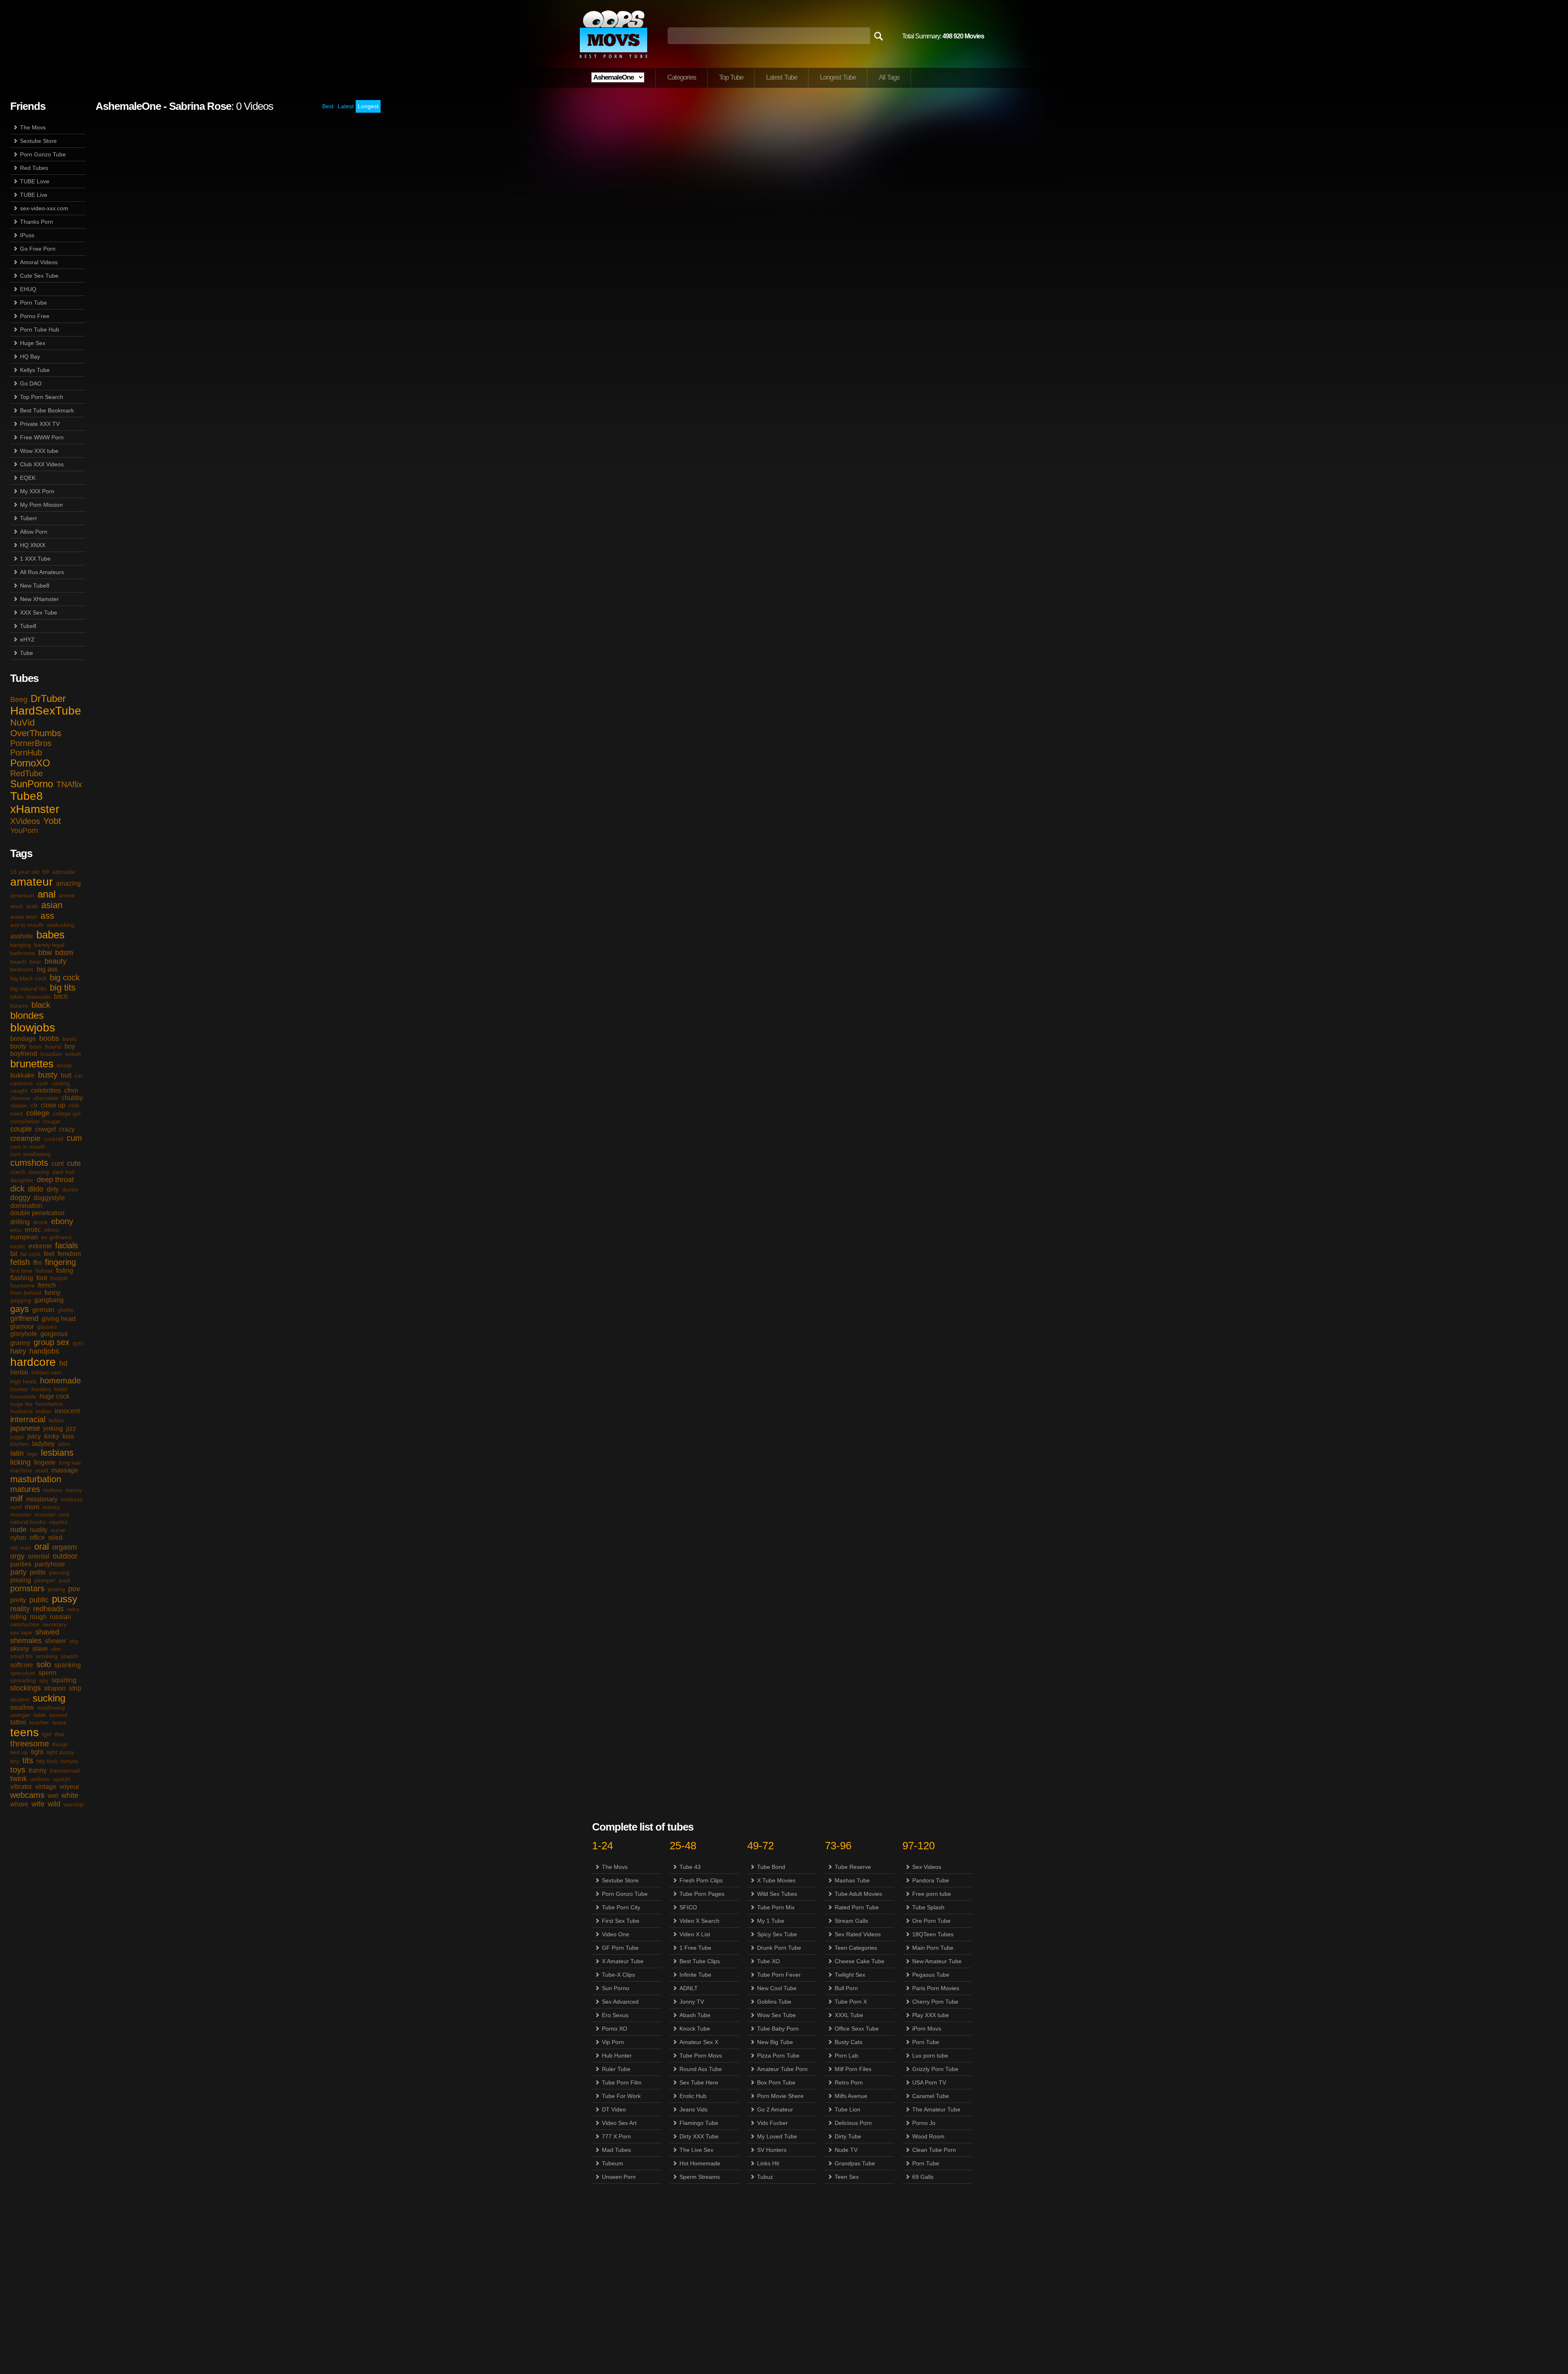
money (51, 1507)
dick (17, 1189)
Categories (682, 77)
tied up (19, 1752)
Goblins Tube (774, 2002)
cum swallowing (30, 1154)
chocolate (46, 1098)
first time (21, 1271)
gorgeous (54, 1334)
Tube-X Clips (618, 1975)
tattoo (18, 1722)
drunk (40, 1222)
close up (53, 1105)
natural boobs (28, 1522)
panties (21, 1564)
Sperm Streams (700, 2177)
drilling (20, 1222)
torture (69, 1761)
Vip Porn (613, 2042)
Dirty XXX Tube (699, 2136)
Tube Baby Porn (778, 2029)
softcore (22, 1665)
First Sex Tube (621, 1921)
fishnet (44, 1271)
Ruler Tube (616, 2069)
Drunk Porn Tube (779, 1948)
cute (74, 1163)
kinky (52, 1436)
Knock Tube (695, 2029)
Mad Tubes (616, 2150)
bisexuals (39, 997)
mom (32, 1507)
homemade (60, 1381)
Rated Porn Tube (857, 1907)
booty (18, 1046)
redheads (48, 1609)
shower (56, 1641)
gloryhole (24, 1334)
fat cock (30, 1254)
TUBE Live (34, 195)
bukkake (22, 1075)
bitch (61, 997)
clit (34, 1105)
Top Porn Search (42, 397)
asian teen (24, 917)
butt (66, 1075)
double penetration (37, 1213)
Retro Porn (849, 2082)
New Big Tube (775, 2042)
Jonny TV (692, 2002)
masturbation (36, 1479)
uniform (40, 1779)
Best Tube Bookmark (47, 410)
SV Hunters (772, 2150)
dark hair (64, 1172)
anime (67, 895)
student (20, 1699)
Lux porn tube (930, 2056)
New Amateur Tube (937, 1961)
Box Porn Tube (776, 2082)
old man (21, 1548)
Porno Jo (924, 2123)
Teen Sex (847, 2177)
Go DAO (31, 383)
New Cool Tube (777, 1988)
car (79, 1076)
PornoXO (30, 763)
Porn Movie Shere (780, 2096)
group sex (51, 1342)
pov (74, 1589)
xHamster (35, 809)
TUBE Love (35, 181)
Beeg (19, 699)
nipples (58, 1522)
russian (60, 1617)
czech (18, 1172)
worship (74, 1804)
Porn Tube (33, 303)
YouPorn (24, 831)
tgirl (47, 1734)
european (24, 1237)
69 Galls (923, 2177)
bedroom (22, 969)
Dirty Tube (848, 2136)
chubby (72, 1098)
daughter (22, 1180)
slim (56, 1649)
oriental (39, 1556)
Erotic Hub (693, 2096)
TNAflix (69, 784)
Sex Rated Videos (858, 1934)
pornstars (27, 1588)
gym (78, 1343)
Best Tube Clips (700, 1961)
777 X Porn (616, 2136)
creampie (25, 1138)
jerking (53, 1429)
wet (53, 1796)
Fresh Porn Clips (701, 1880)
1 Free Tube (695, 1948)
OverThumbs (36, 733)
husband (21, 1411)
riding (18, 1617)
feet (49, 1254)
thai (59, 1734)
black (41, 1005)
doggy (20, 1198)
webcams (27, 1795)
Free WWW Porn (42, 437)
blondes (27, 1015)
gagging (21, 1300)
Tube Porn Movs (701, 2056)
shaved (47, 1632)
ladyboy (43, 1444)
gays (20, 1309)
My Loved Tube (777, 2136)
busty (48, 1075)
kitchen (19, 1444)
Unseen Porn (619, 2177)
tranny (38, 1770)
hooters (41, 1389)
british (73, 1054)
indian (44, 1411)
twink (19, 1779)
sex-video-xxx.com (44, 208)
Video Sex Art (619, 2123)
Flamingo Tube (699, 2123)
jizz (71, 1429)
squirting (64, 1680)
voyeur (69, 1787)
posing (56, 1589)
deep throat (55, 1180)
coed (17, 1114)
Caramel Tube (931, 2096)
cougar (52, 1121)
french (47, 1285)
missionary (42, 1499)
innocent (67, 1411)
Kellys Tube (35, 370)
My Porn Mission (41, 505)
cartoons (21, 1083)
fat (14, 1254)
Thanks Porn (37, 222)
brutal (64, 1065)
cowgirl (46, 1129)
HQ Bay (30, 356)
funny (52, 1293)
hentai (19, 1372)
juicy (34, 1436)
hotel (61, 1389)
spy (44, 1680)
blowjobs (33, 1028)
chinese (20, 1098)
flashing (22, 1278)
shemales (26, 1641)
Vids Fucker (772, 2123)
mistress (72, 1499)
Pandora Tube (931, 1880)
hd (63, 1363)
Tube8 (28, 626)
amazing (68, 883)
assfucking (61, 925)
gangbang (49, 1300)
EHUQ (28, 289)
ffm (37, 1263)
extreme (40, 1246)
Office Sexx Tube (857, 2029)
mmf (16, 1507)
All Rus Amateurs (42, 572)
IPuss (27, 235)
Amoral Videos (39, 262)
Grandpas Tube (855, 2163)
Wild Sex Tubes (777, 1894)
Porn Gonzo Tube (43, 154)
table (40, 1715)
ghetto (66, 1310)
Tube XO (768, 1961)
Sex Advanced (620, 2002)
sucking (49, 1698)
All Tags (889, 77)
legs (32, 1454)
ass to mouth (27, 925)
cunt (58, 1164)
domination (26, 1206)
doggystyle (49, 1198)
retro (73, 1609)
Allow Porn (34, 532)
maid (42, 1470)
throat (60, 1744)
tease (59, 1722)
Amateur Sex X (699, 2042)
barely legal (49, 945)
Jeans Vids (694, 2109)
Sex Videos (927, 1867)
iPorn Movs (927, 2029)
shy (74, 1641)
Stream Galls (851, 1921)
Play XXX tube (931, 2015)
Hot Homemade (700, 2163)
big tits (63, 988)
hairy (18, 1351)
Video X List (695, 1934)
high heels (23, 1381)
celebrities (46, 1090)
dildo (36, 1189)
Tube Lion (847, 2109)
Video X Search (699, 1921)
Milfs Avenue (851, 2096)
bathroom (23, 953)
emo (16, 1230)
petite (38, 1572)
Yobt (52, 821)
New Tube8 (35, 586)
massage (65, 1470)
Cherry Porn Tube (935, 2002)
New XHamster (39, 599)
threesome (30, 1744)
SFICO (688, 1907)
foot (42, 1278)
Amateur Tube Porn (782, 2069)
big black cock (28, 978)
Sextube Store (38, 141)
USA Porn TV (929, 2082)
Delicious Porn (853, 2123)
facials (67, 1245)
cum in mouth (28, 1147)
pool (64, 1580)
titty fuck (47, 1761)
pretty (18, 1600)
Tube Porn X (851, 2002)
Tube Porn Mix (776, 1907)
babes (50, 935)
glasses (47, 1327)
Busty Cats (849, 2042)
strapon (55, 1688)
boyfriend (24, 1054)
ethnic (52, 1230)
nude (18, 1530)
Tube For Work (621, 2096)
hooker (19, 1389)
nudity (39, 1530)
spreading (23, 1680)
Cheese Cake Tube (860, 1961)
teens (24, 1732)
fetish (20, 1262)
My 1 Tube (771, 1921)
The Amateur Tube (936, 2109)
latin (17, 1453)
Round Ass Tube (701, 2069)
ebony (62, 1221)
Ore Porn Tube (931, 1921)
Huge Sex (33, 343)
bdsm (64, 953)
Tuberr (29, 518)
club (74, 1105)
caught (19, 1091)
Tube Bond (771, 1867)
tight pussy (60, 1752)
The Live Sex (696, 2150)
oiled (55, 1538)
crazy (67, 1129)
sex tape (21, 1632)
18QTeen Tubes (933, 1934)
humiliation (49, 1404)
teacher (39, 1722)
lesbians (57, 1453)
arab (32, 906)
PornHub (26, 753)
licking (20, 1462)
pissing (21, 1580)
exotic (18, 1246)
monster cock (52, 1514)
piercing (59, 1572)
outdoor (65, 1556)
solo (44, 1664)
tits (28, 1760)
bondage (23, 1039)
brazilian (51, 1054)
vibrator (21, 1787)
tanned (58, 1715)
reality (20, 1609)
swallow (22, 1707)
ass (47, 916)
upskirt (62, 1779)
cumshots (29, 1163)
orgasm (65, 1547)
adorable (64, 872)
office (37, 1538)
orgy (17, 1556)
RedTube (27, 773)
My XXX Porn (37, 491)
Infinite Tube (695, 1975)
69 (46, 872)
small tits (21, 1656)
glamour (22, 1326)
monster (21, 1514)
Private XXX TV (40, 424)
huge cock (55, 1396)
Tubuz (765, 2177)
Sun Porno (616, 1988)
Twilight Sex (850, 1975)
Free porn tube (932, 1894)
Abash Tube (695, 2015)
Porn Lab (846, 2056)
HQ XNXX (33, 545)
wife (38, 1804)
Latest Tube (782, 77)
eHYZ (27, 639)
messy (74, 1490)
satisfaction (25, 1624)
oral (42, 1547)
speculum (23, 1673)
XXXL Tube (849, 2015)
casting (61, 1083)
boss (36, 1047)
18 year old (25, 872)
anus (17, 906)
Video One (616, 1934)
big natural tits (28, 989)
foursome (22, 1285)
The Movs (33, 127)
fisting (65, 1271)
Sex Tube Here (699, 2082)
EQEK (28, 478)
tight (37, 1752)
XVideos (25, 821)
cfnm (71, 1090)
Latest (346, 106)
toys (18, 1770)
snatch (69, 1656)
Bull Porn (846, 1988)
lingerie (45, 1462)
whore (19, 1804)
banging (21, 945)
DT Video (614, 2109)
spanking (68, 1665)
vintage (46, 1787)
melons (53, 1490)
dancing (39, 1172)
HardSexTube (46, 711)
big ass (47, 969)
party (18, 1572)
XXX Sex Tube (39, 612)
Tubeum (612, 2163)
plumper (45, 1580)
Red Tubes (34, 168)
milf (17, 1499)
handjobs (44, 1351)
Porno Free (35, 316)
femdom (69, 1254)
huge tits (21, 1404)
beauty (56, 961)
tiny (15, 1761)
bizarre (19, 1006)
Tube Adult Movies (858, 1894)
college (38, 1113)
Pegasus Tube (931, 1975)
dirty (53, 1189)
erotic (33, 1230)
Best (328, 106)
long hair (70, 1463)
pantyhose (50, 1564)
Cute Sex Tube (39, 276)
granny (20, 1343)
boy (70, 1046)
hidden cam (47, 1372)
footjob (59, 1278)
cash (42, 1083)
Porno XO (615, 2029)
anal (47, 894)
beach (18, 962)
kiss (68, 1436)
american (22, 895)
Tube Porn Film (622, 2082)
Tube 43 (690, 1867)
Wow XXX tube (39, 451)
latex (64, 1444)
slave (40, 1649)
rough (38, 1617)
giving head (59, 1319)
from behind (26, 1293)
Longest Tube (838, 77)
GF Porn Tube (620, 1948)
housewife (23, 1396)
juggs (17, 1436)
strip (75, 1688)
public (39, 1600)
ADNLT (689, 1988)
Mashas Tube (852, 1880)
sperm (47, 1673)
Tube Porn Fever (779, 1975)
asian (52, 905)
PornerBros (31, 743)
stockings (26, 1688)
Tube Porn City (621, 1907)
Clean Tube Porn (934, 2150)
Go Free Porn (38, 249)
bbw (45, 953)
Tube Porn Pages (702, 1894)
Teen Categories (856, 1948)
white (70, 1795)
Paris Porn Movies (936, 1988)
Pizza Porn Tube (778, 2056)
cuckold (53, 1139)
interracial (28, 1419)
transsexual (65, 1770)
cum (74, 1138)
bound (53, 1047)
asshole (22, 936)
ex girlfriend (56, 1237)
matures (25, 1489)
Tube (27, 653)
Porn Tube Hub (40, 330)
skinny (20, 1649)
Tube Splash (928, 1907)
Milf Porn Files (853, 2069)
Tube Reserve (853, 1867)
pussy (65, 1599)
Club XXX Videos (42, 464)
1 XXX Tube (35, 559)
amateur (31, 882)
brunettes (32, 1064)
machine (21, 1470)
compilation (25, 1121)
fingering (60, 1262)
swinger (20, 1715)
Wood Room (928, 2136)
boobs (49, 1038)
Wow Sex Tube (776, 2015)
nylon (18, 1538)
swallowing (51, 1708)
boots (70, 1039)
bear (35, 962)
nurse (58, 1530)
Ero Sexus (615, 2015)
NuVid (22, 723)
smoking (47, 1656)
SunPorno (32, 784)
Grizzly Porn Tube (935, 2069)
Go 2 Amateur (775, 2109)
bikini (17, 997)
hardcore (33, 1362)
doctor (70, 1189)
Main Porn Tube (933, 1948)
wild (54, 1804)
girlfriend (24, 1318)
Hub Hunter (617, 2056)
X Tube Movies (776, 1880)
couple (21, 1129)
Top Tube (731, 77)
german (43, 1310)
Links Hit (768, 2163)
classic (19, 1105)
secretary (55, 1624)
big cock (65, 978)
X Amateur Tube (623, 1961)
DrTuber (48, 698)
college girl (67, 1114)
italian (56, 1420)
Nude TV (846, 2150)
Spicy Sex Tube (777, 1934)
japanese (25, 1428)
